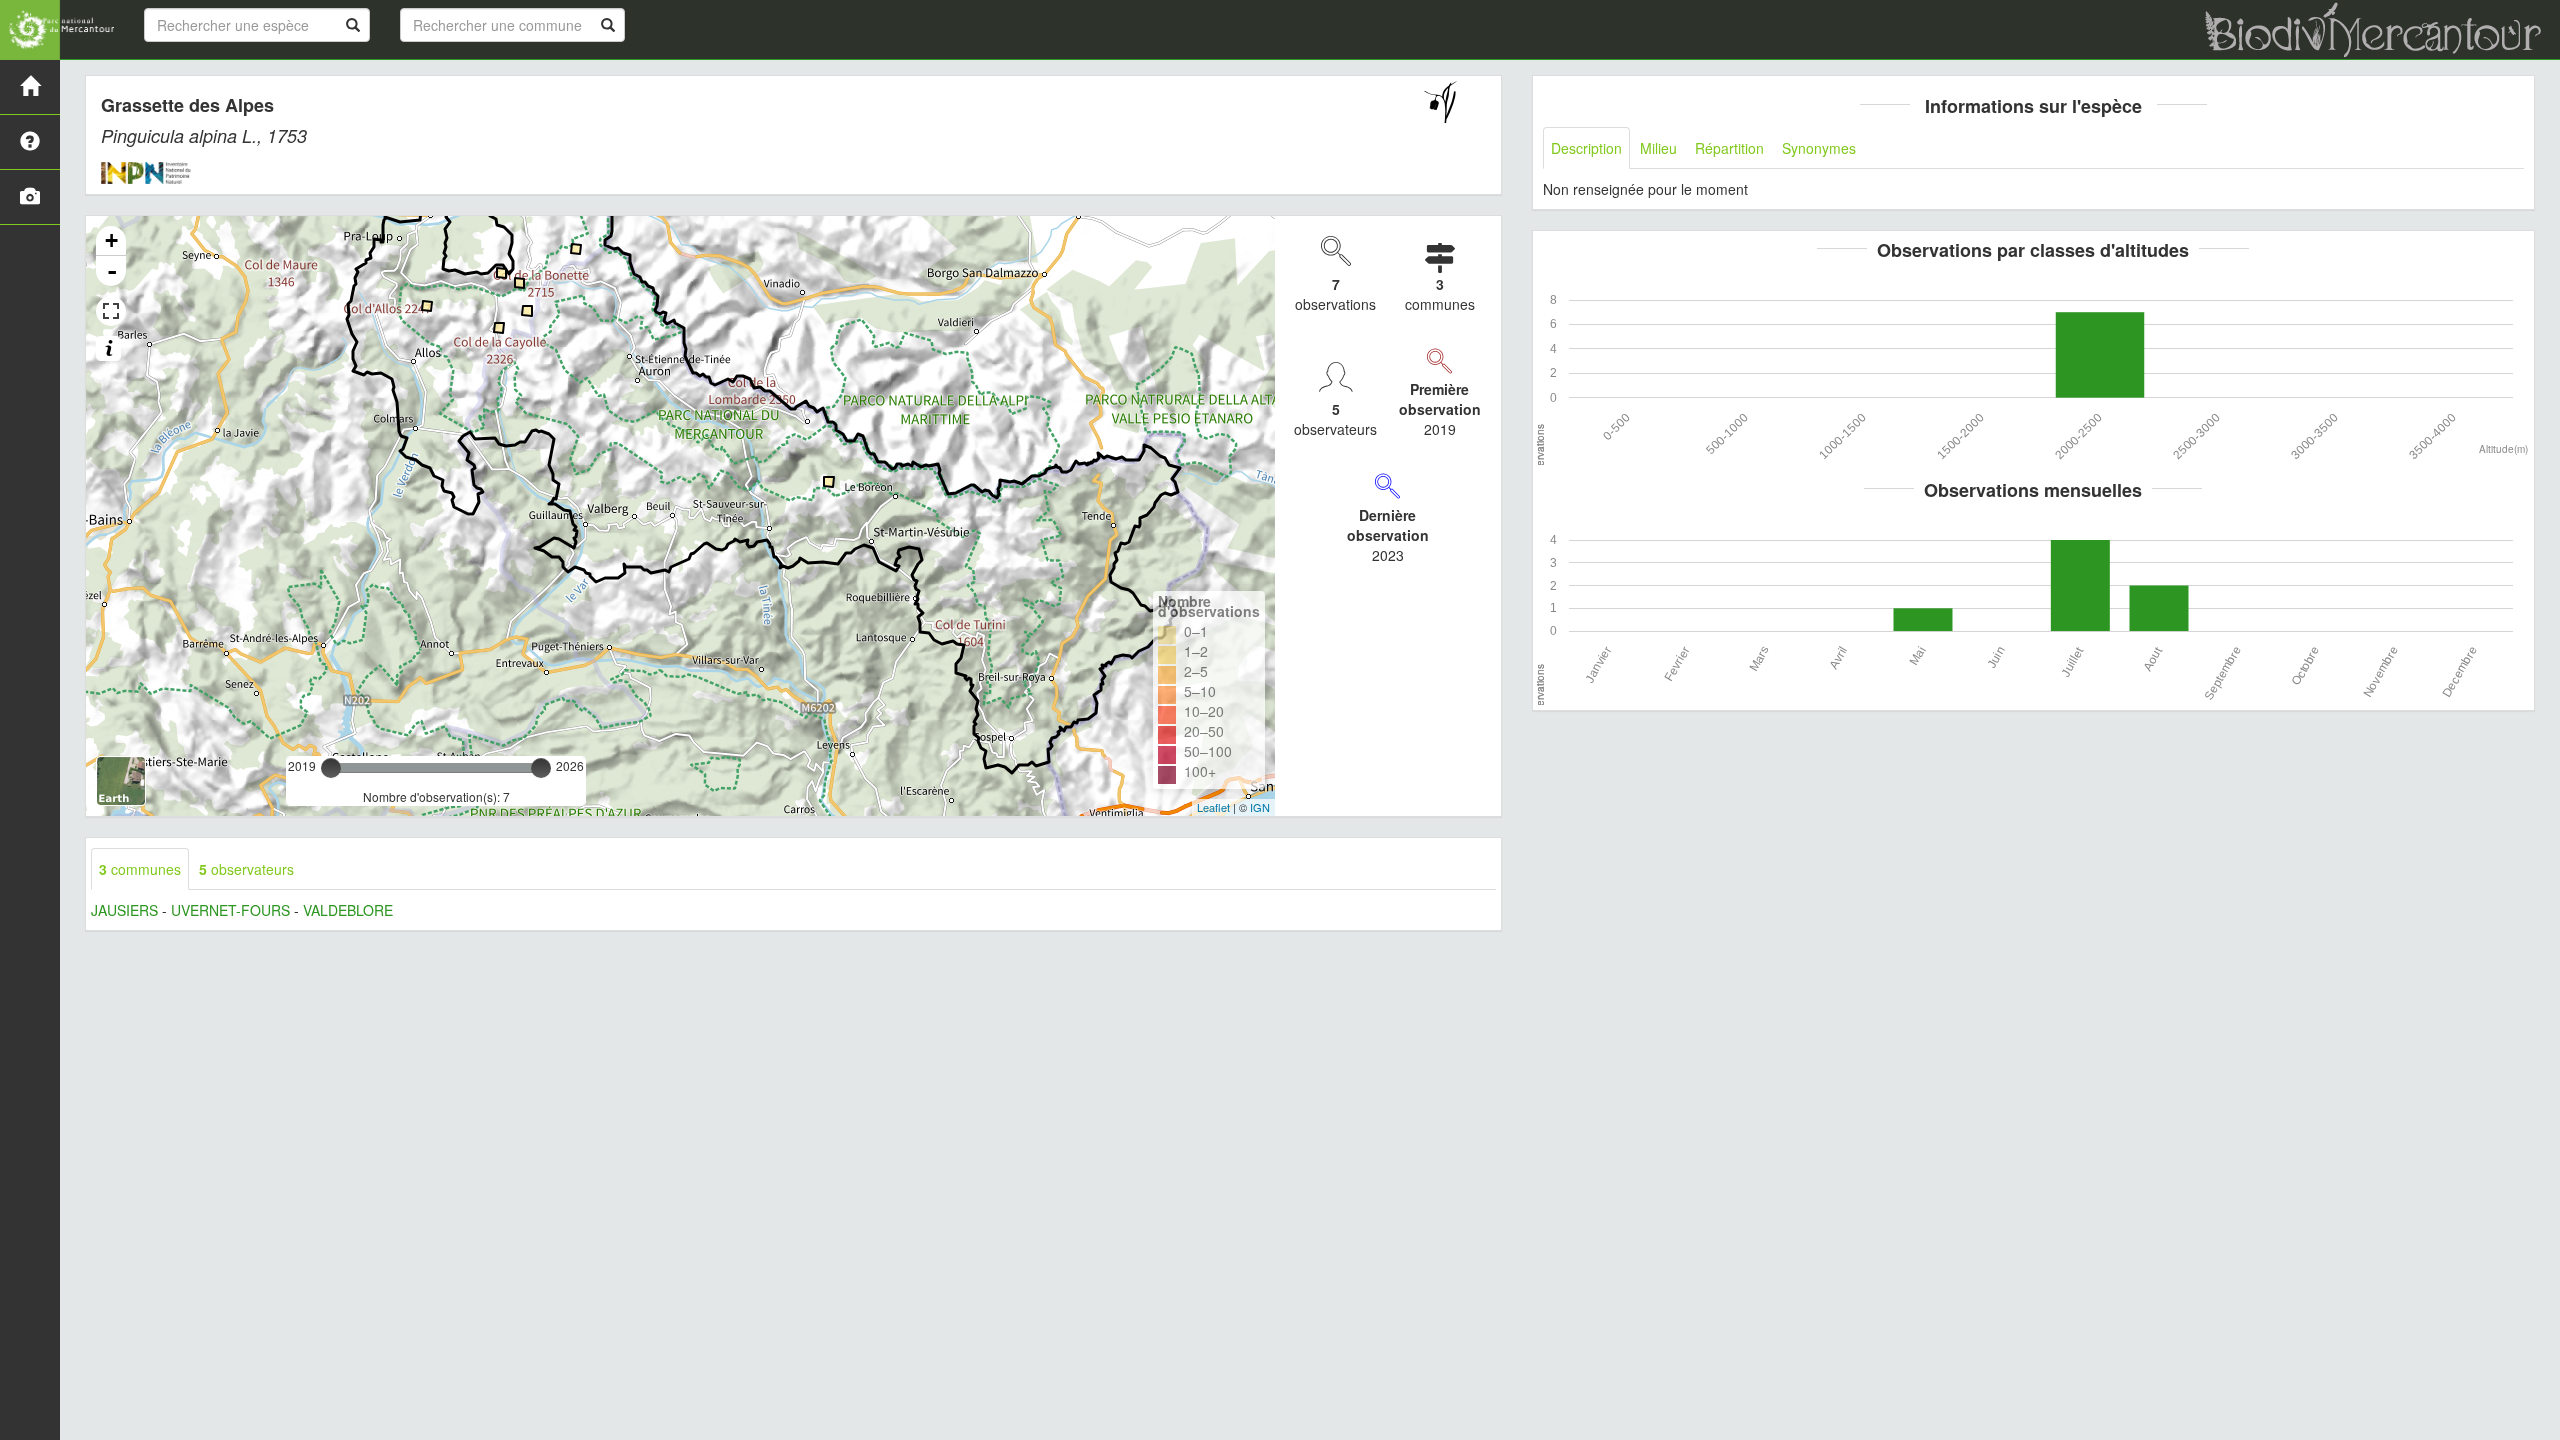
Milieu (1658, 148)
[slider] (331, 768)
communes (140, 869)
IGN (1260, 807)
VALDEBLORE (348, 910)
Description (1586, 148)
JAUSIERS (124, 910)
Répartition (1729, 148)
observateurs (246, 869)
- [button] (112, 271)
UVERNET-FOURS (230, 910)
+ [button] (111, 240)
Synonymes (1819, 148)
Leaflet (1213, 807)
